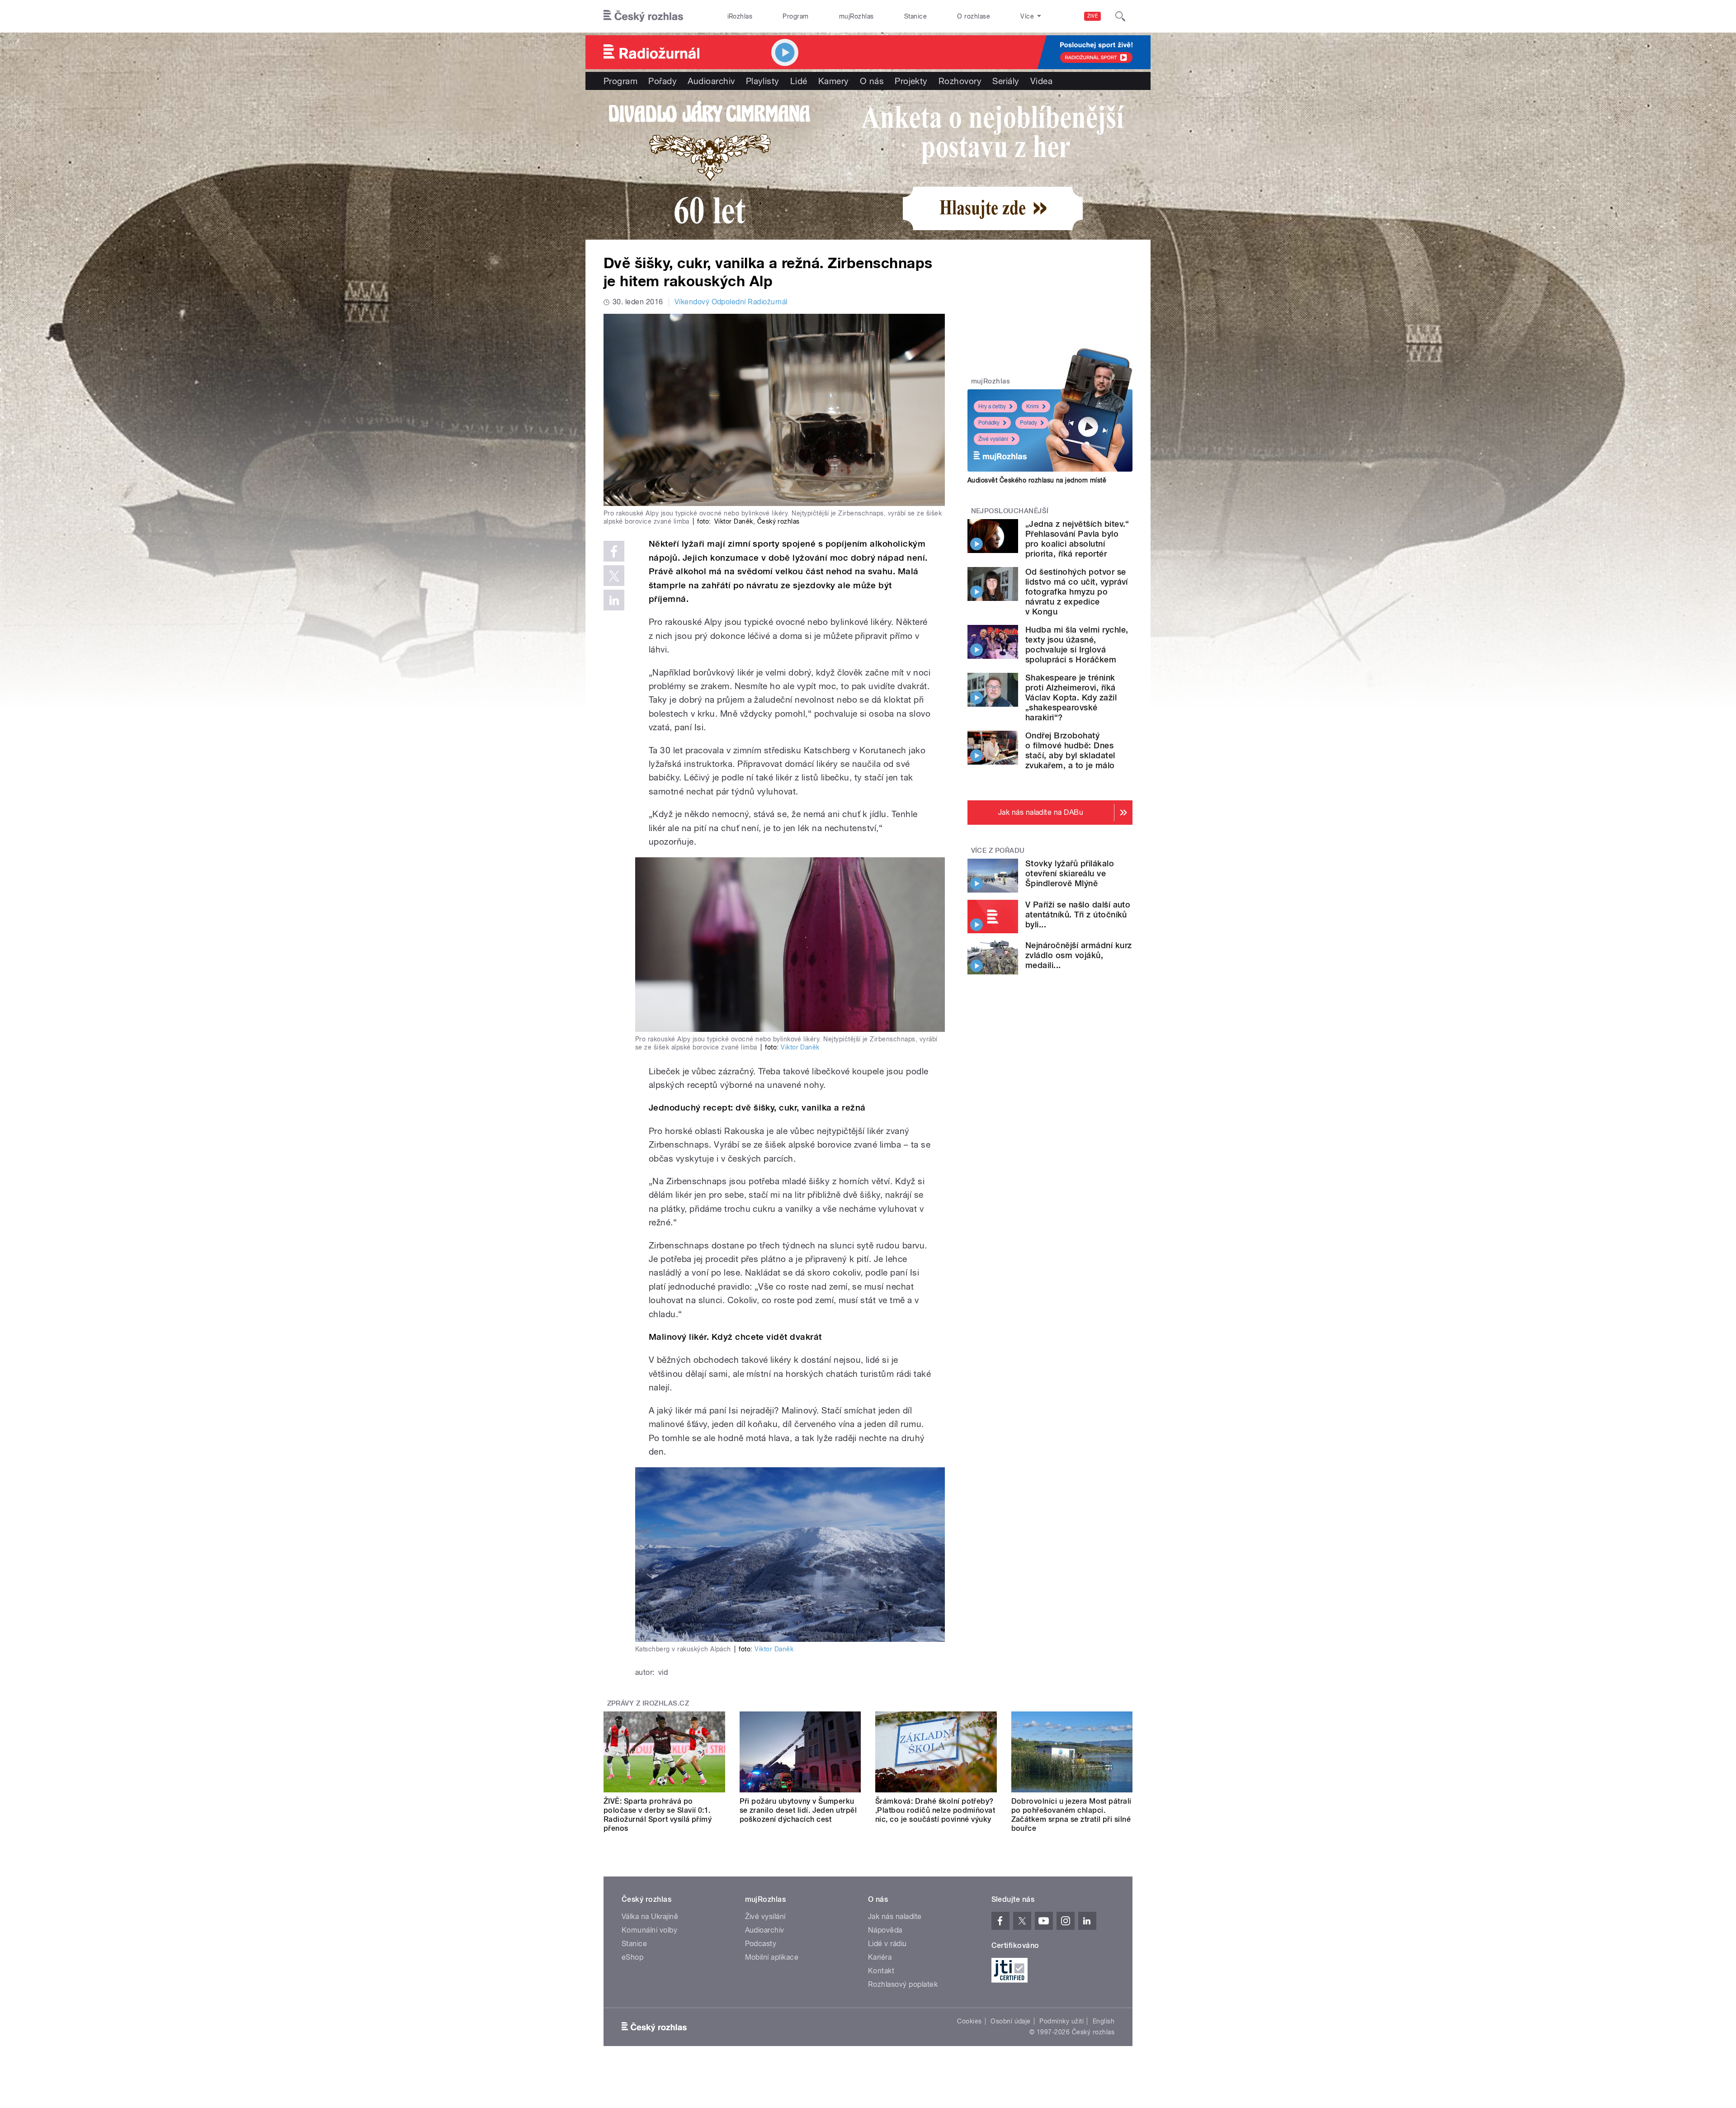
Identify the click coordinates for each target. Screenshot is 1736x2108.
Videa (1041, 81)
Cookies (969, 2021)
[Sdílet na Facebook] (614, 551)
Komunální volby (649, 1930)
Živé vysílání (993, 439)
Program (795, 16)
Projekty (911, 81)
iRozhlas (740, 16)
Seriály (1006, 81)
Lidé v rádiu (887, 1944)
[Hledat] (1120, 16)
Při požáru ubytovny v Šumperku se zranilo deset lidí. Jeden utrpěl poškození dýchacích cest (798, 1810)
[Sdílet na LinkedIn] (614, 600)
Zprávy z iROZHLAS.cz (648, 1703)
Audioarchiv (711, 81)
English (1104, 2021)
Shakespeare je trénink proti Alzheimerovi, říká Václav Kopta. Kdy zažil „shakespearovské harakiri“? (1071, 697)
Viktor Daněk (800, 1047)
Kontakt (881, 1971)
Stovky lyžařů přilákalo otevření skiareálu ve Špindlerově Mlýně (1070, 873)
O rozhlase (974, 16)
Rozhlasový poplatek (903, 1984)
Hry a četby (992, 406)
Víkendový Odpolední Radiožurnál (731, 302)
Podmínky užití (1061, 2021)
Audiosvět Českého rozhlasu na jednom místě (1037, 480)
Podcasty (761, 1944)
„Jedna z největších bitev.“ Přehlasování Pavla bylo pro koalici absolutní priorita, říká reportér (1077, 539)
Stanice (915, 16)
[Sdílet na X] (614, 576)
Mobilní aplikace (772, 1957)
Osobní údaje (1011, 2021)
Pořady (663, 81)
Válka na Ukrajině (650, 1917)
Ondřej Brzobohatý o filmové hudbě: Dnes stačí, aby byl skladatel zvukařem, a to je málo (1070, 750)
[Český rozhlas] (643, 16)
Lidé (799, 81)
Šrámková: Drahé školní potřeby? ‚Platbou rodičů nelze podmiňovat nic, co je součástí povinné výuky (935, 1810)
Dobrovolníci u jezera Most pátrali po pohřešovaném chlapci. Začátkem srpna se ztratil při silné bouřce (1071, 1815)
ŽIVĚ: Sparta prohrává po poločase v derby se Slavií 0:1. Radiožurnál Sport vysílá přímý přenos (658, 1815)
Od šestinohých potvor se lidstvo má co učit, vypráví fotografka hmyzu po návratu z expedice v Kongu (1077, 592)
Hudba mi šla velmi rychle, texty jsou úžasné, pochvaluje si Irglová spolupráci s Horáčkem (1077, 645)
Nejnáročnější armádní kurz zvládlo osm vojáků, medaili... (1078, 955)
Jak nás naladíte (895, 1917)
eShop (632, 1957)
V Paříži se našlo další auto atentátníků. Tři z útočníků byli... (1078, 915)
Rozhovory (960, 81)
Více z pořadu (998, 851)
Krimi (1033, 406)
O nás (872, 81)
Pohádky (989, 423)
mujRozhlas (856, 16)
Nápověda (885, 1930)
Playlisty (763, 81)
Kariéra (880, 1957)
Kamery (834, 81)
